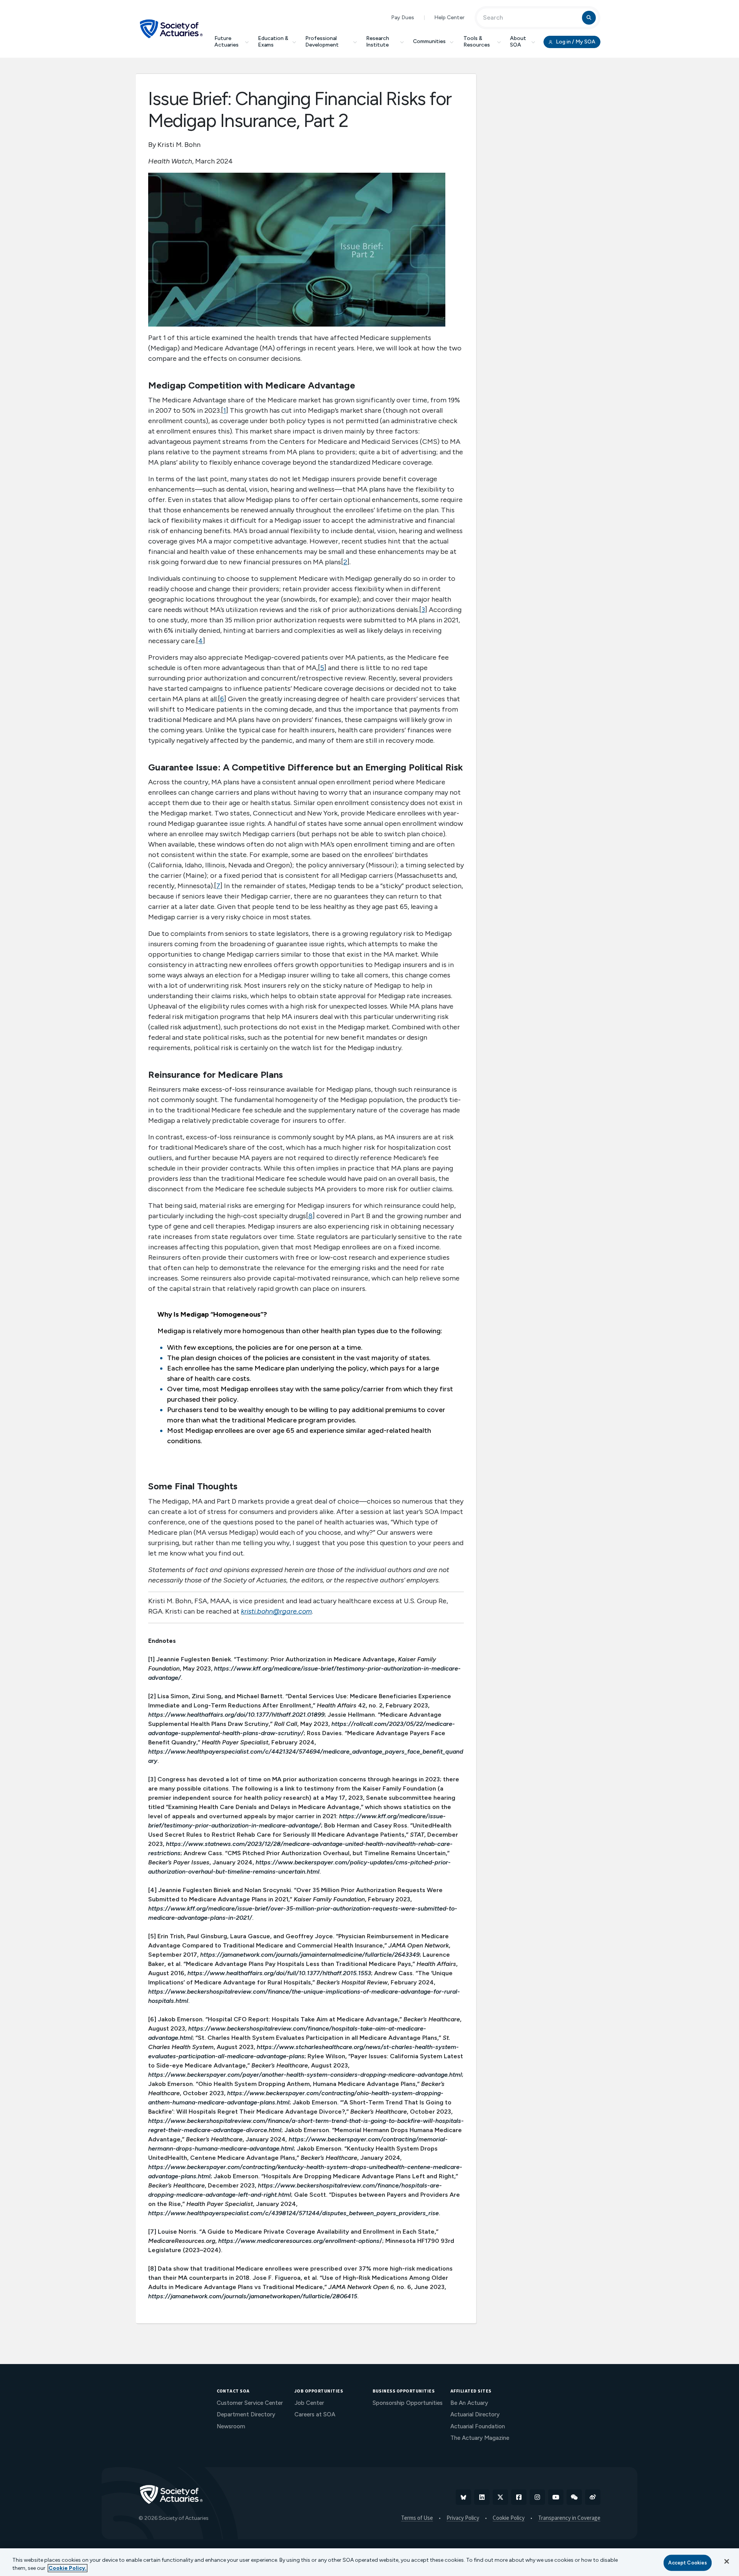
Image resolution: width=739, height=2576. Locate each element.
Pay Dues (403, 18)
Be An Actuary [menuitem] (469, 2403)
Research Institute (378, 42)
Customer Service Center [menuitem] (250, 2403)
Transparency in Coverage (569, 2518)
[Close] (727, 2561)
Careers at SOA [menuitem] (315, 2414)
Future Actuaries (227, 42)
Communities (429, 41)
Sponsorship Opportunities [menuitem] (408, 2403)
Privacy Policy (463, 2518)
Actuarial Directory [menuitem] (475, 2414)
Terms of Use (417, 2518)
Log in (575, 42)
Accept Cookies (688, 2563)
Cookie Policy (509, 2518)
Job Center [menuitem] (309, 2403)
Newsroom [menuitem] (231, 2426)
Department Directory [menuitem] (246, 2414)
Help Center (449, 18)
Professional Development (322, 42)
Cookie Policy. (68, 2568)
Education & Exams (273, 42)
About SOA (518, 42)
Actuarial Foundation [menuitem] (478, 2426)
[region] (369, 2562)
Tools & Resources (477, 42)
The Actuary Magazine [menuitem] (480, 2438)
